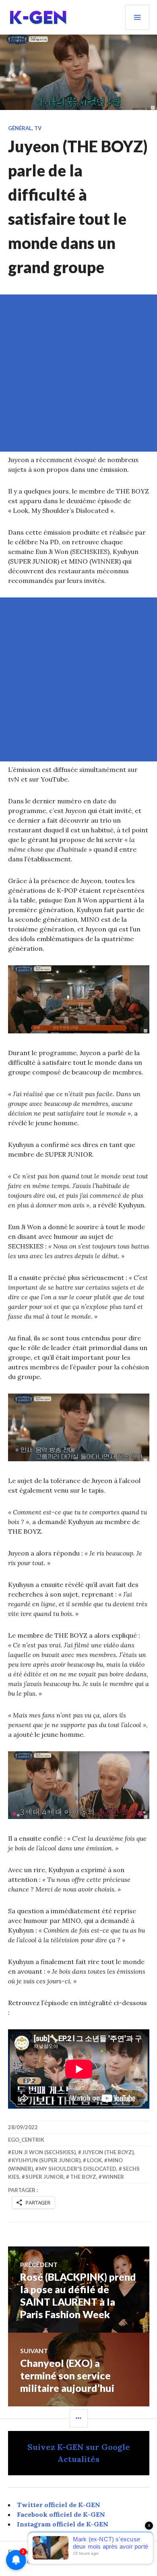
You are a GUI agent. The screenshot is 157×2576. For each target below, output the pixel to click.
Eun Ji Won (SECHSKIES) (44, 2152)
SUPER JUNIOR (44, 2177)
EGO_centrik (26, 2140)
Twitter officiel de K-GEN (59, 2505)
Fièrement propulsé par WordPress (53, 2552)
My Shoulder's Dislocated (78, 2169)
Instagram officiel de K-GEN (63, 2524)
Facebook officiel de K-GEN (61, 2514)
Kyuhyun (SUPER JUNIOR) (46, 2160)
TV (38, 128)
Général (20, 128)
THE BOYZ (83, 2177)
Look (94, 2160)
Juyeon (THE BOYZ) (108, 2152)
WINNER (113, 2177)
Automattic (32, 2561)
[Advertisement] (78, 373)
